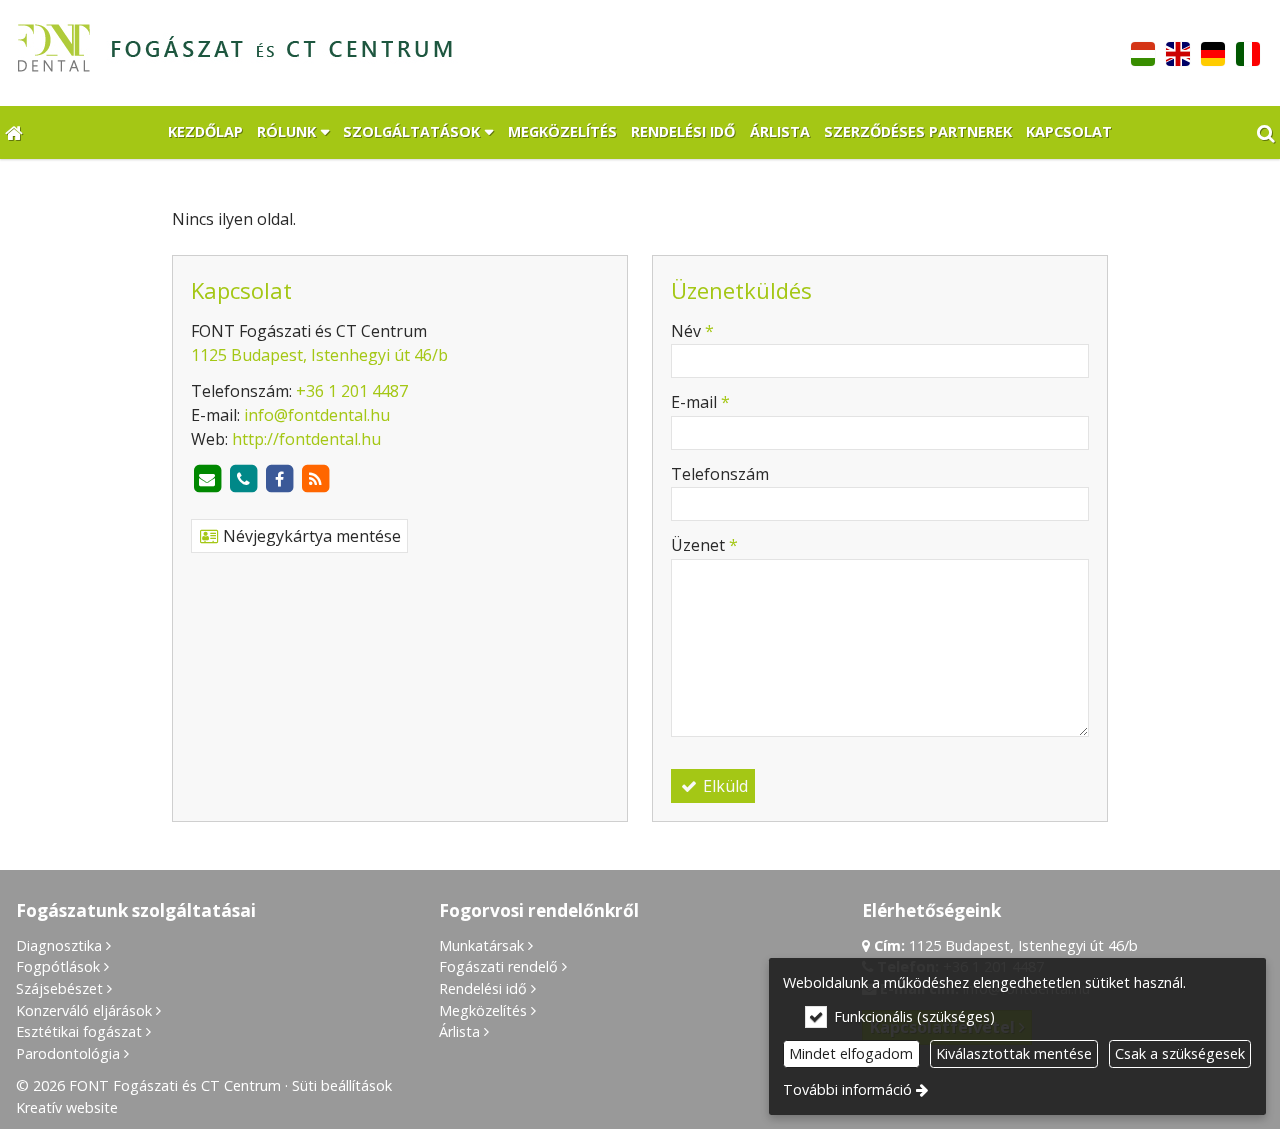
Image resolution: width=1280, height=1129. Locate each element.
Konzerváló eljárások (84, 1010)
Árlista (459, 1031)
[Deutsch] (1212, 52)
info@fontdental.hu (317, 415)
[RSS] (315, 479)
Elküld (723, 786)
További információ (847, 1089)
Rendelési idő (483, 988)
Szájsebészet (59, 988)
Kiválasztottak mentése (1014, 1053)
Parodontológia (68, 1053)
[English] (1178, 52)
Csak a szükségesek (1180, 1053)
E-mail (700, 402)
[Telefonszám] (243, 479)
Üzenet (704, 545)
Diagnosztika (59, 945)
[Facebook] (279, 479)
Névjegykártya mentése (310, 536)
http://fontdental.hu (306, 439)
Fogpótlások (58, 966)
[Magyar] (1143, 52)
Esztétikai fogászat (79, 1031)
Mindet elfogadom (851, 1053)
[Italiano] (1247, 52)
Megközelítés (483, 1010)
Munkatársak (481, 945)
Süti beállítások (342, 1085)
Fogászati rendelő (498, 966)
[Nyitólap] (365, 53)
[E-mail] (207, 479)
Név (692, 331)
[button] (1266, 132)
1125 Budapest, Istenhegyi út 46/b (319, 355)
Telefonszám (720, 474)
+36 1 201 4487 (352, 391)
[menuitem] (14, 132)
